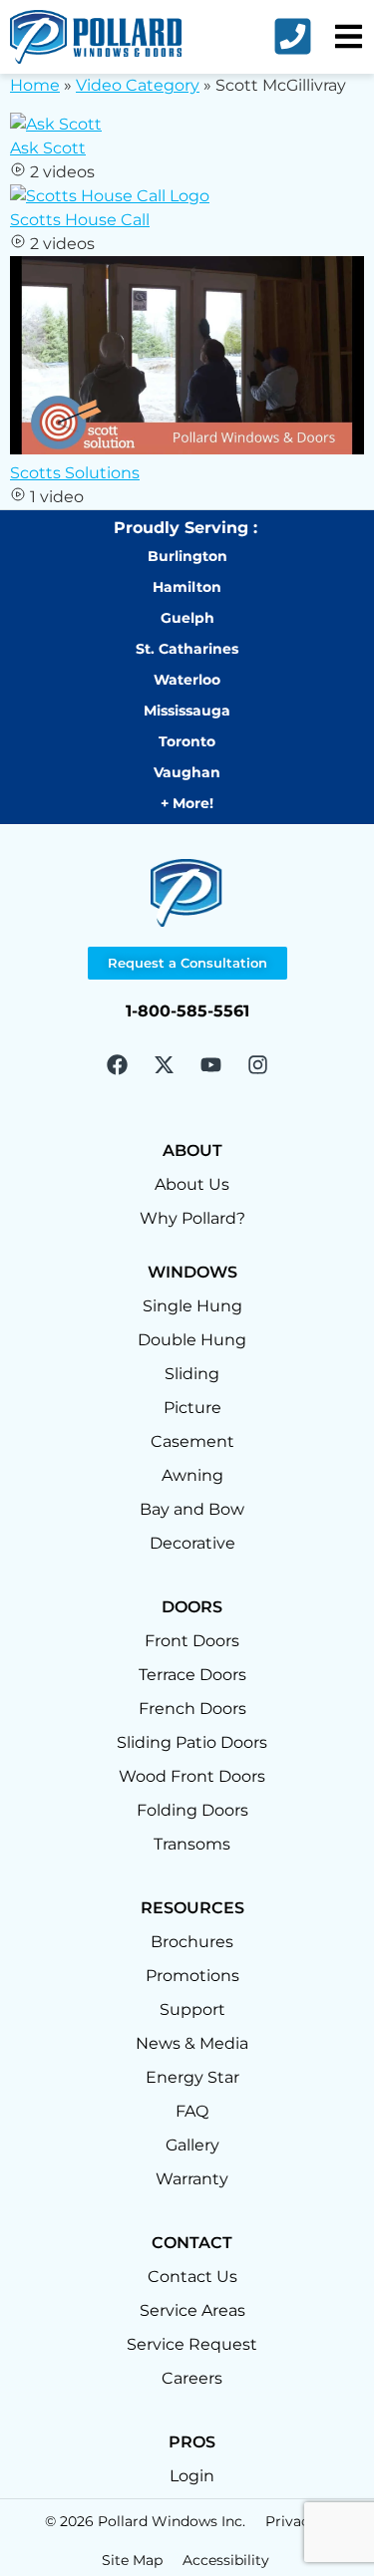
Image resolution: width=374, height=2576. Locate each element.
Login (192, 2476)
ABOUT (192, 1150)
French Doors (192, 1709)
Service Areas (192, 2310)
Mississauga (187, 711)
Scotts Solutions (75, 473)
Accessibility (228, 2560)
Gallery (192, 2145)
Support (192, 2009)
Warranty (192, 2179)
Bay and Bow (192, 1509)
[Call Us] (293, 36)
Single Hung (192, 1306)
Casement (192, 1441)
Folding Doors (192, 1810)
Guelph (187, 618)
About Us (192, 1184)
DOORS (192, 1607)
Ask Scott (48, 148)
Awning (192, 1475)
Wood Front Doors (192, 1776)
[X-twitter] (164, 1064)
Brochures (192, 1942)
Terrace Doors (192, 1675)
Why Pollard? (192, 1218)
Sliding (192, 1374)
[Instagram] (257, 1064)
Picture (192, 1408)
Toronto (187, 741)
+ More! (187, 803)
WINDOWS (192, 1272)
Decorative (192, 1543)
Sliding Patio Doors (192, 1742)
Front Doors (192, 1641)
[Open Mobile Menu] (349, 36)
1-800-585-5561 (187, 1011)
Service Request (192, 2344)
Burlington (187, 556)
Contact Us (192, 2277)
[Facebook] (117, 1064)
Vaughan (187, 772)
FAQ (192, 2111)
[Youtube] (210, 1064)
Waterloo (187, 680)
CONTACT (192, 2243)
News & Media (192, 2043)
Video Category (138, 85)
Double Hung (192, 1340)
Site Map (132, 2560)
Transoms (192, 1844)
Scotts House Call (80, 220)
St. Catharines (187, 649)
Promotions (192, 1976)
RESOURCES (192, 1908)
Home (35, 85)
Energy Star (192, 2077)
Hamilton (187, 587)
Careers (192, 2378)
